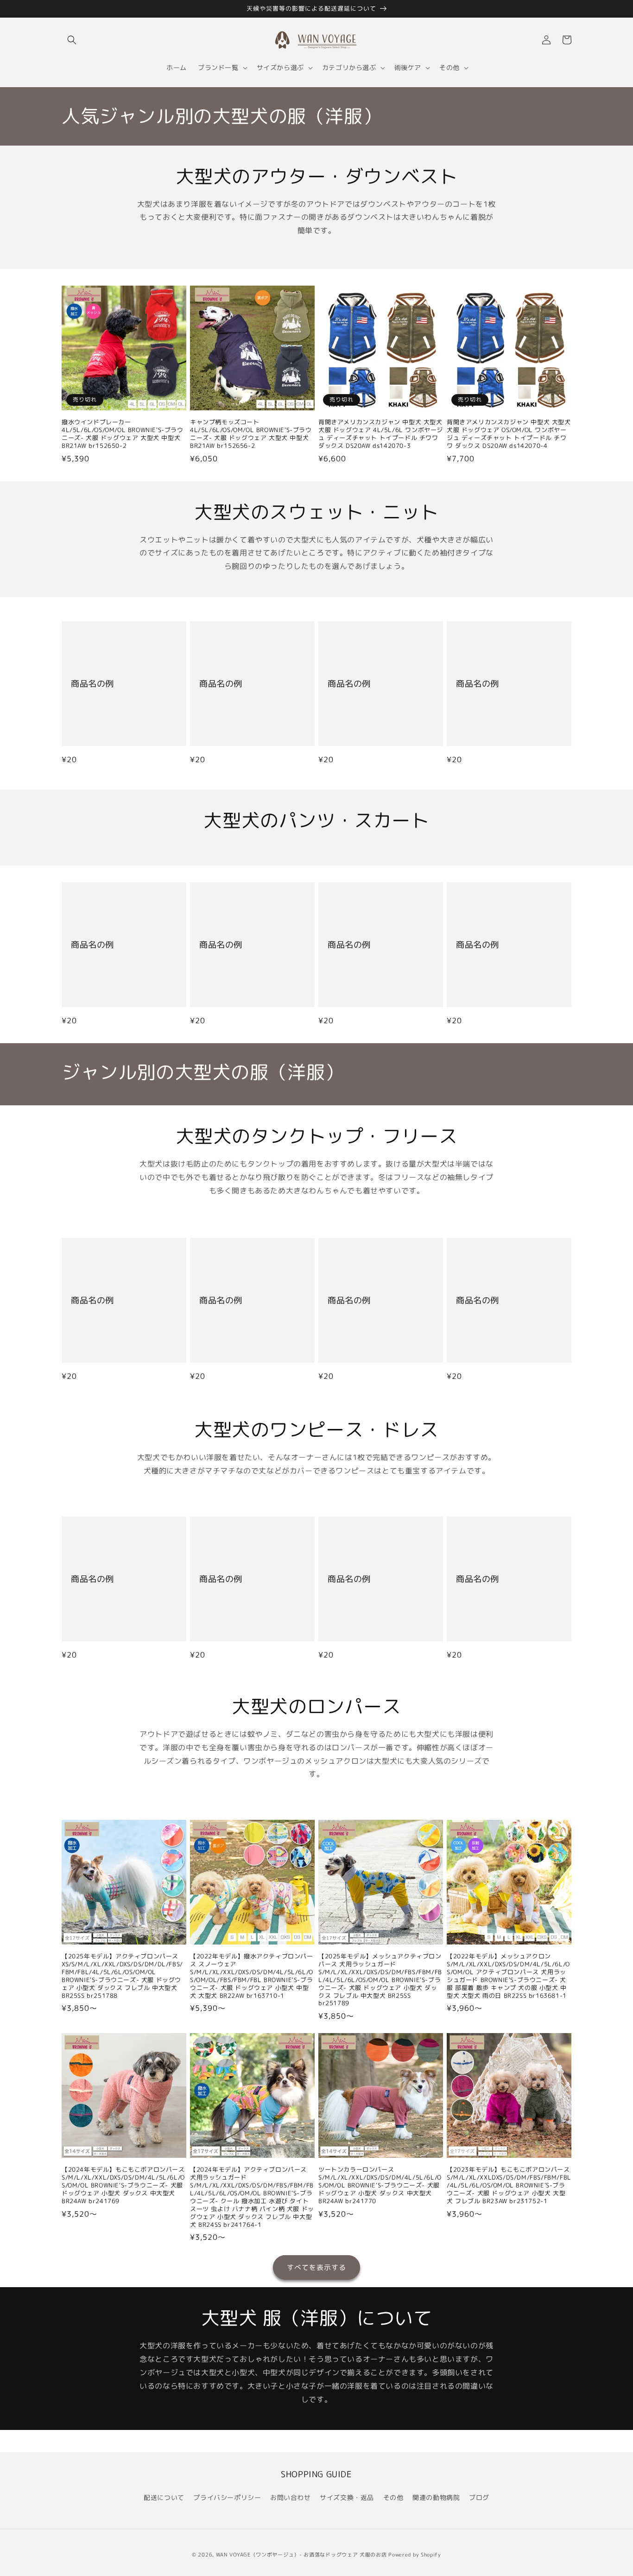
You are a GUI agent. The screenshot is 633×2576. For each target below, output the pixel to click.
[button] (72, 40)
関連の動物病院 (436, 2497)
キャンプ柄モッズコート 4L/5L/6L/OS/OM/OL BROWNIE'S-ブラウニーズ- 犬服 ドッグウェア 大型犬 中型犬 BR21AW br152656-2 (251, 434)
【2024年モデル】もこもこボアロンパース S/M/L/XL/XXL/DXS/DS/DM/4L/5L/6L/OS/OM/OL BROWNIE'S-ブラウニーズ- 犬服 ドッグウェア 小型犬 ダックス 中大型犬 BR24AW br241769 (123, 2185)
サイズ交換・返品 (347, 2497)
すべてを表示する (316, 2267)
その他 (393, 2497)
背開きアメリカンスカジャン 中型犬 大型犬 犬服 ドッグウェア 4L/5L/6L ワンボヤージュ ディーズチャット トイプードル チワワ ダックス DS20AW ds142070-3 (381, 434)
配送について (164, 2497)
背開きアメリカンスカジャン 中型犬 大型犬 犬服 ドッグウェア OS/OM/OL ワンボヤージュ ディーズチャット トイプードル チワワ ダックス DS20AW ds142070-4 (509, 434)
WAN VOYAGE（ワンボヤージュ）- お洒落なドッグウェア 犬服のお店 (301, 2555)
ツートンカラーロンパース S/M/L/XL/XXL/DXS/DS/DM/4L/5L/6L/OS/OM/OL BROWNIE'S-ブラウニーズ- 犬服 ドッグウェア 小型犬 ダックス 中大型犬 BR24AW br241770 (380, 2185)
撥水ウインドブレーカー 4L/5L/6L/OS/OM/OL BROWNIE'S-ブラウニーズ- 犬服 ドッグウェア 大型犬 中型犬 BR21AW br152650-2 (123, 434)
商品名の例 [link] (92, 684)
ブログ (479, 2497)
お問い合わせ (291, 2497)
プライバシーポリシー (227, 2497)
